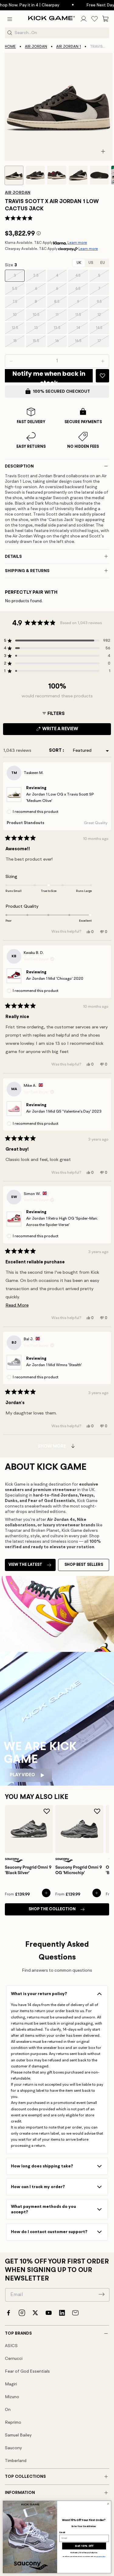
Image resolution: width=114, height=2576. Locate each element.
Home (10, 47)
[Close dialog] (108, 2504)
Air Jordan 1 (69, 47)
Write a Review (71, 731)
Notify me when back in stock (49, 376)
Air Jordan (36, 47)
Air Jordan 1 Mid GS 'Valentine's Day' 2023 (64, 1112)
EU (103, 263)
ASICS (11, 2346)
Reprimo (13, 2422)
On (8, 2410)
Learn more (77, 243)
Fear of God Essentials (27, 2371)
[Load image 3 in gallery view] (57, 175)
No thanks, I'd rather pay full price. (84, 2553)
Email (62, 2532)
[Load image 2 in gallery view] (35, 175)
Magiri (11, 2384)
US (91, 263)
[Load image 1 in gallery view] (14, 175)
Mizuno (12, 2397)
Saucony (13, 2448)
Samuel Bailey (18, 2435)
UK (79, 263)
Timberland (16, 2461)
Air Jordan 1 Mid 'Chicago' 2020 (55, 979)
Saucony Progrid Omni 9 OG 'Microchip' (79, 1870)
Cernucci (14, 2359)
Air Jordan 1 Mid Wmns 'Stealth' (54, 1365)
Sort (56, 751)
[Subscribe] (102, 2294)
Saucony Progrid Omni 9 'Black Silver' (28, 1870)
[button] (10, 19)
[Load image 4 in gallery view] (78, 175)
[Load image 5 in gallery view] (99, 175)
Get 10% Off (84, 2546)
